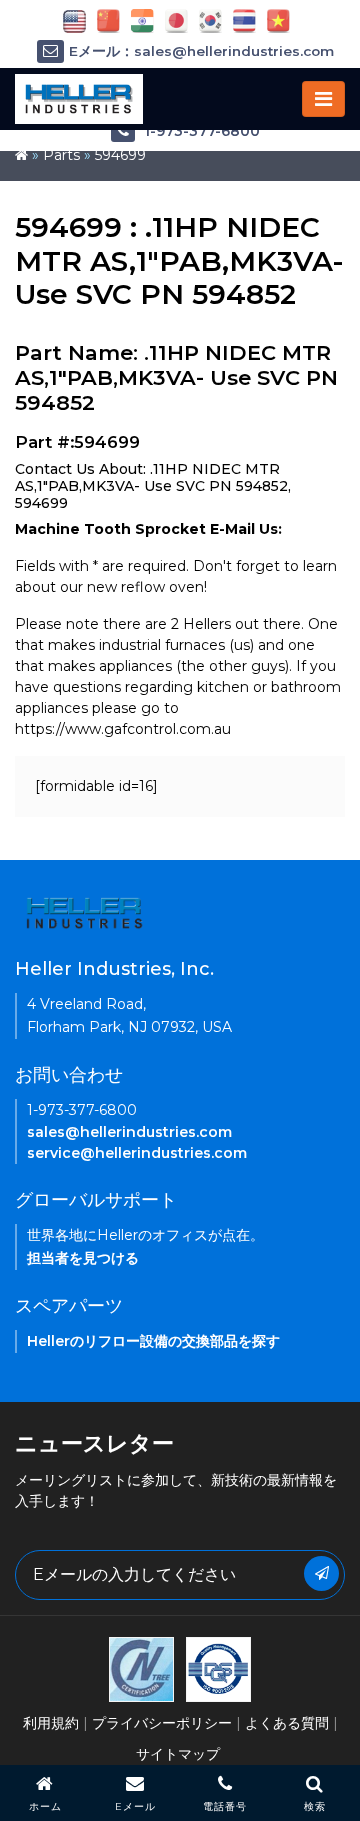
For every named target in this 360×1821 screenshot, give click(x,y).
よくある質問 (287, 1723)
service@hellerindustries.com (137, 1153)
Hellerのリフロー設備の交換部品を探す (153, 1341)
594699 (120, 155)
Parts (61, 155)
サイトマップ (178, 1754)
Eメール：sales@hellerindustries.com (201, 51)
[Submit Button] (321, 1573)
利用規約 (51, 1723)
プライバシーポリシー (162, 1723)
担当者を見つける (83, 1258)
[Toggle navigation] (323, 99)
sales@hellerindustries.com (129, 1132)
